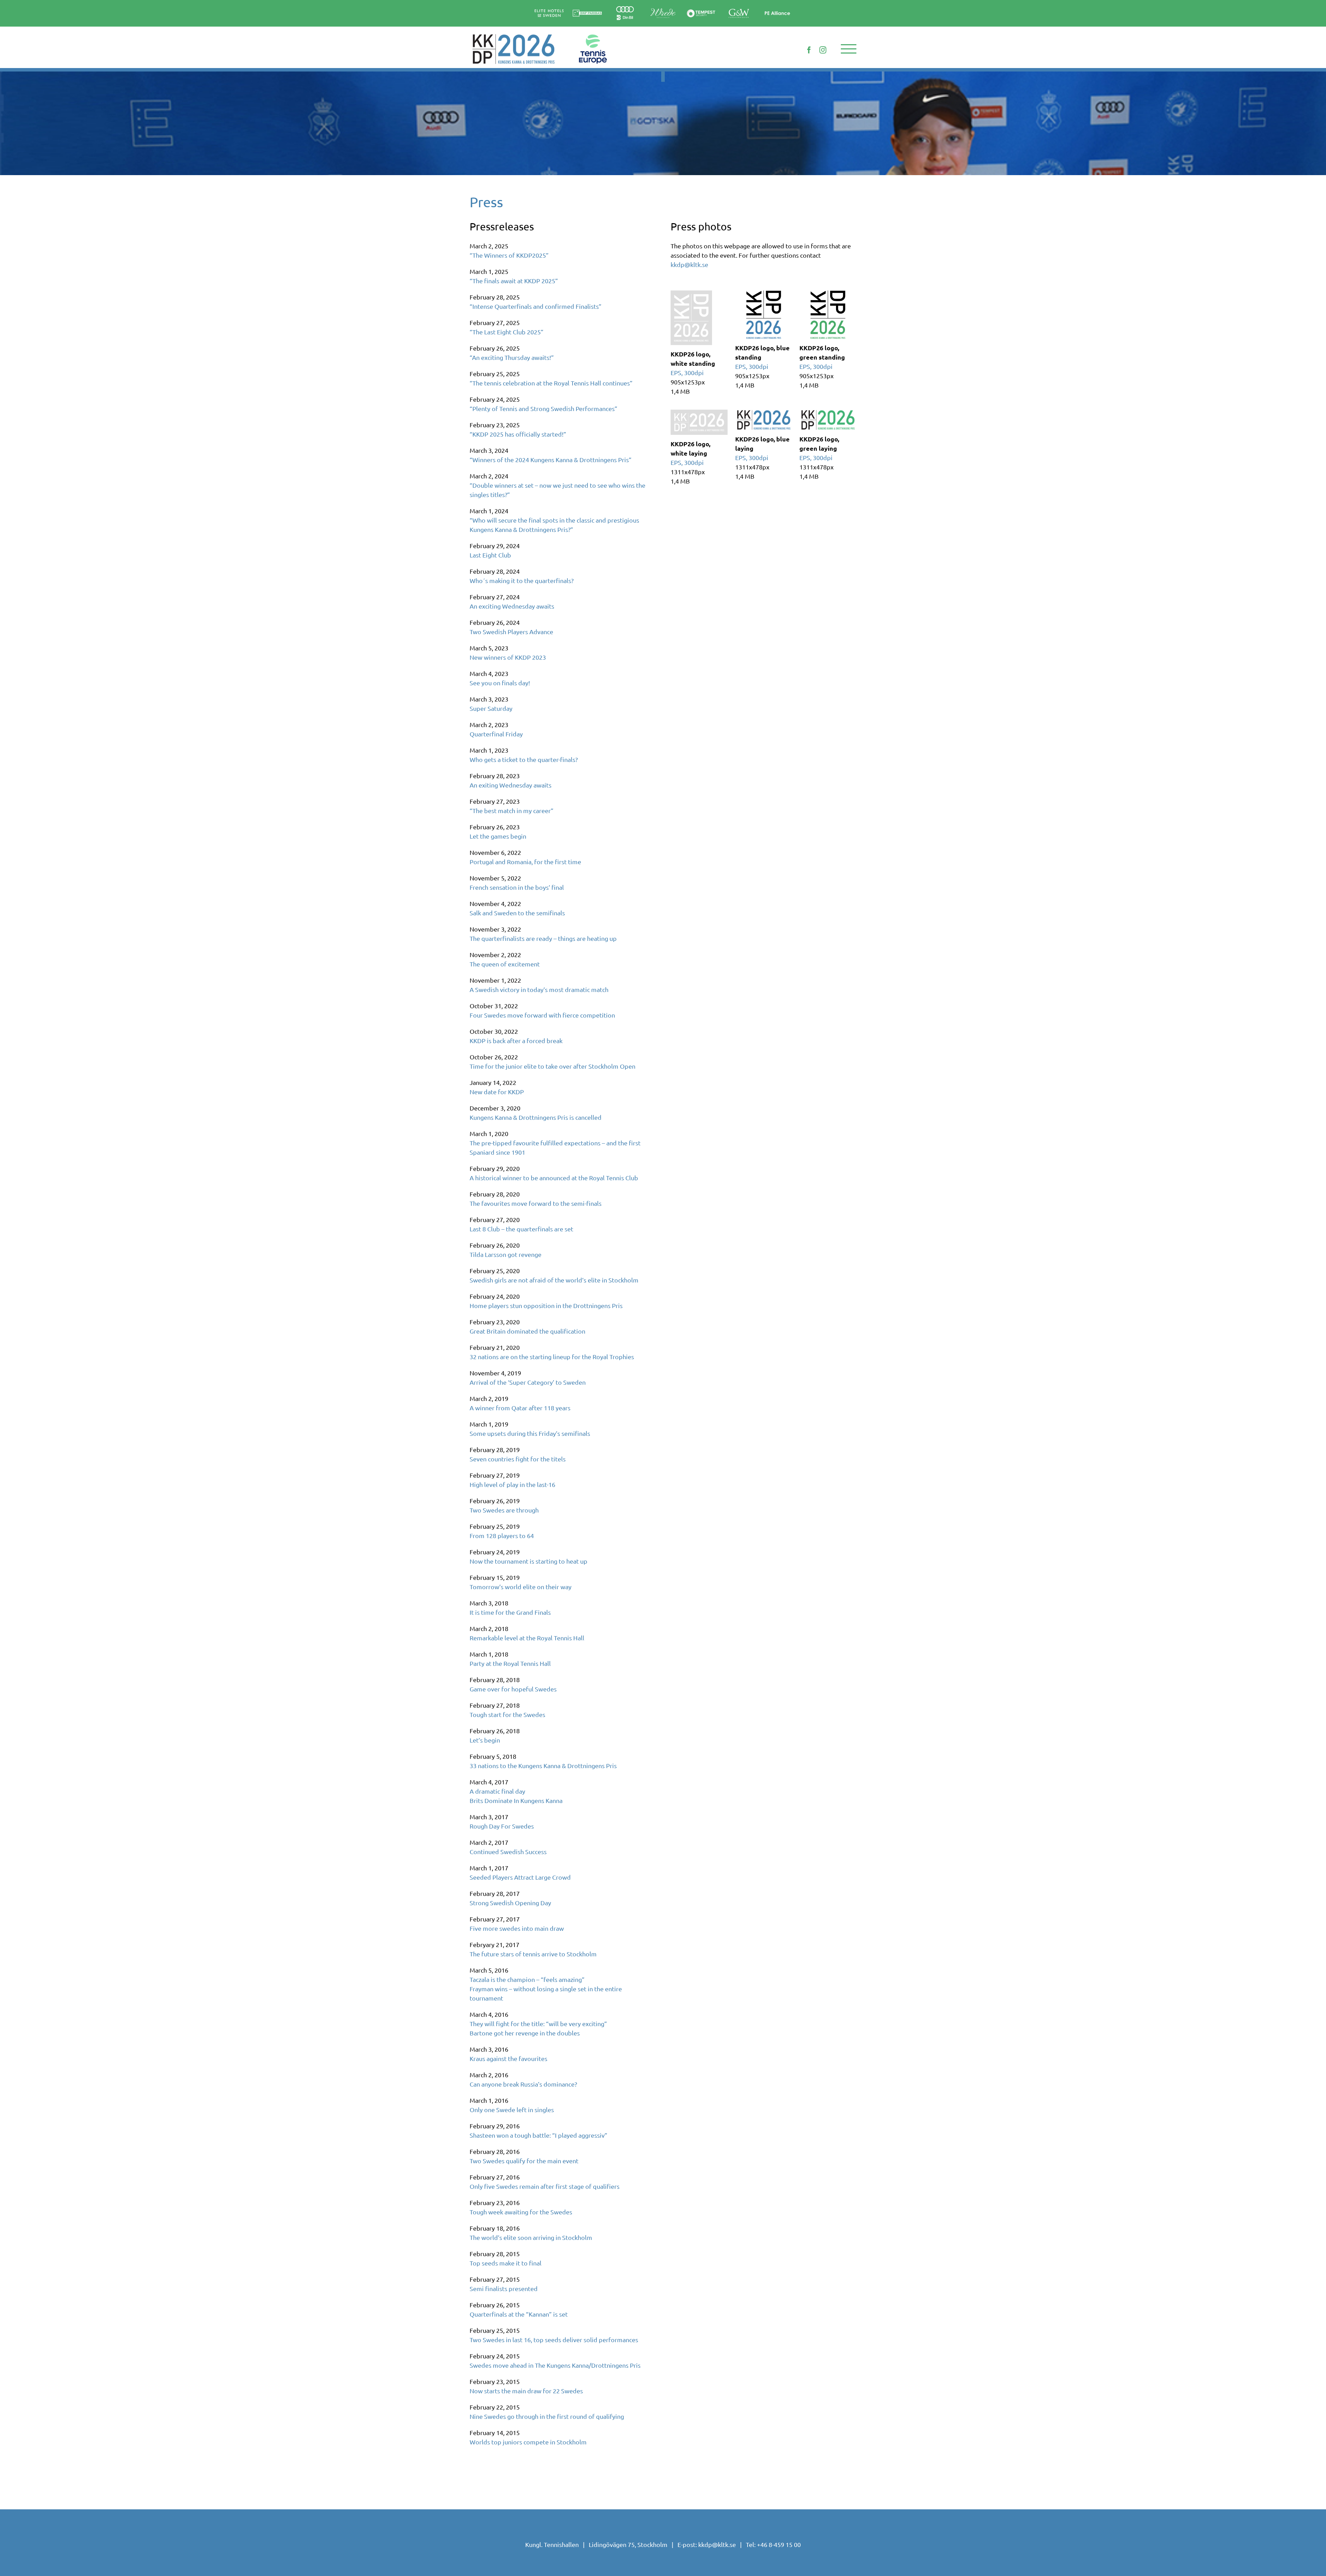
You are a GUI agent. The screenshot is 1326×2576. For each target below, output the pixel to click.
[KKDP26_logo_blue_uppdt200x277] (764, 293)
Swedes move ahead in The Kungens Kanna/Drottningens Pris (555, 2365)
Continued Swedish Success (508, 1852)
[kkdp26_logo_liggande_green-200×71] (828, 413)
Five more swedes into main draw (517, 1928)
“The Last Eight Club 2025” (507, 332)
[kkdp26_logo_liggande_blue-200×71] (764, 413)
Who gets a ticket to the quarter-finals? (524, 759)
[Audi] (625, 6)
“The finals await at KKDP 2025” (514, 281)
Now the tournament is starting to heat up (529, 1561)
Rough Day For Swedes (502, 1826)
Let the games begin (498, 836)
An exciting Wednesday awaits (512, 606)
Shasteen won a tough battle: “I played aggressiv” (539, 2135)
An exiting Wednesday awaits (511, 785)
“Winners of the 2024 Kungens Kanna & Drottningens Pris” (551, 460)
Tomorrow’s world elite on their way (521, 1587)
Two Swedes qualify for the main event (524, 2161)
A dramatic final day (497, 1791)
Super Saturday (491, 708)
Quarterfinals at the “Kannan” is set (519, 2314)
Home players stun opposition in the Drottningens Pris (546, 1305)
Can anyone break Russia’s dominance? (523, 2084)
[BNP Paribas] (587, 8)
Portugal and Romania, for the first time (525, 862)
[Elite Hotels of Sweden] (549, 8)
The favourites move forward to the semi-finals (536, 1203)
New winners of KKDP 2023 (508, 657)
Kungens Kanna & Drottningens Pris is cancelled (536, 1117)
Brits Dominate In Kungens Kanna (516, 1800)
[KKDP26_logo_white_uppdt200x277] (691, 297)
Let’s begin (485, 1740)
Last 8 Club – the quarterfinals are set (521, 1229)
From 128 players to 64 (502, 1535)
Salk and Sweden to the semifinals (517, 913)
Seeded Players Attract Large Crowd (520, 1877)
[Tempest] (701, 8)
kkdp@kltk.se (689, 264)
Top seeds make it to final (506, 2263)
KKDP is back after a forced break (516, 1041)
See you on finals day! (500, 683)
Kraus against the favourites (508, 2058)
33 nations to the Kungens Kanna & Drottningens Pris (543, 1766)
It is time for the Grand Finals (510, 1612)
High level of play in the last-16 (512, 1484)
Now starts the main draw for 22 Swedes (526, 2391)
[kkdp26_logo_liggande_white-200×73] (699, 416)
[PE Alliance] (777, 5)
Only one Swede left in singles (512, 2110)
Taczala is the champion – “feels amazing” (527, 1979)
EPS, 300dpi (687, 373)
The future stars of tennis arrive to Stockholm (533, 1954)
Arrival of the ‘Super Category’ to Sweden (528, 1382)
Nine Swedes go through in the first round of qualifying (547, 2416)
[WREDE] (663, 6)
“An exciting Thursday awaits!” (512, 357)
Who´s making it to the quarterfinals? (522, 580)
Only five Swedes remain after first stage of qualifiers (545, 2186)
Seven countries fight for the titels (518, 1459)
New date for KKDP (497, 1092)
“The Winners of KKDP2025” (509, 255)
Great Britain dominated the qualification (527, 1331)
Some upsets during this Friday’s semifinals (530, 1433)
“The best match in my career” (512, 810)
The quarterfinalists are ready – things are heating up (543, 938)
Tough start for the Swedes (507, 1714)
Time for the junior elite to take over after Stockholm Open (552, 1066)
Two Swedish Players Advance (511, 632)
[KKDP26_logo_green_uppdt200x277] (828, 293)
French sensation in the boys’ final (517, 887)
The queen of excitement (505, 964)
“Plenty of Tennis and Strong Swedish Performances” (544, 408)
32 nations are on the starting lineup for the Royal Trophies (552, 1357)
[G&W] (739, 8)
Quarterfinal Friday (496, 734)
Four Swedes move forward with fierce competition (542, 1015)
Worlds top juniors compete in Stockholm (528, 2442)
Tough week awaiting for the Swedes (521, 2212)
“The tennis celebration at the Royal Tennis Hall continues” (551, 383)
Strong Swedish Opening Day (510, 1903)
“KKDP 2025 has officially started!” (518, 434)
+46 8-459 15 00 (779, 2544)
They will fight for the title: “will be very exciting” (538, 2024)
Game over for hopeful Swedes (513, 1689)
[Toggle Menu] (849, 49)
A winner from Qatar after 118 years (520, 1408)
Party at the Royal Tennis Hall (510, 1663)
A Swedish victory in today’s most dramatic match (539, 989)
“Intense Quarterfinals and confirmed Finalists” (536, 306)
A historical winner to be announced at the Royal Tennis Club (554, 1178)
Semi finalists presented (504, 2288)
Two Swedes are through (504, 1510)
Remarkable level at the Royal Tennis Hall (527, 1638)
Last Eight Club (490, 555)
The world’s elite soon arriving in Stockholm (531, 2237)
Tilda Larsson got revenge (506, 1254)
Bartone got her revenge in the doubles (525, 2033)
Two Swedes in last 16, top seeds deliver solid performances (554, 2340)
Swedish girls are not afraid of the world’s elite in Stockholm (554, 1280)
